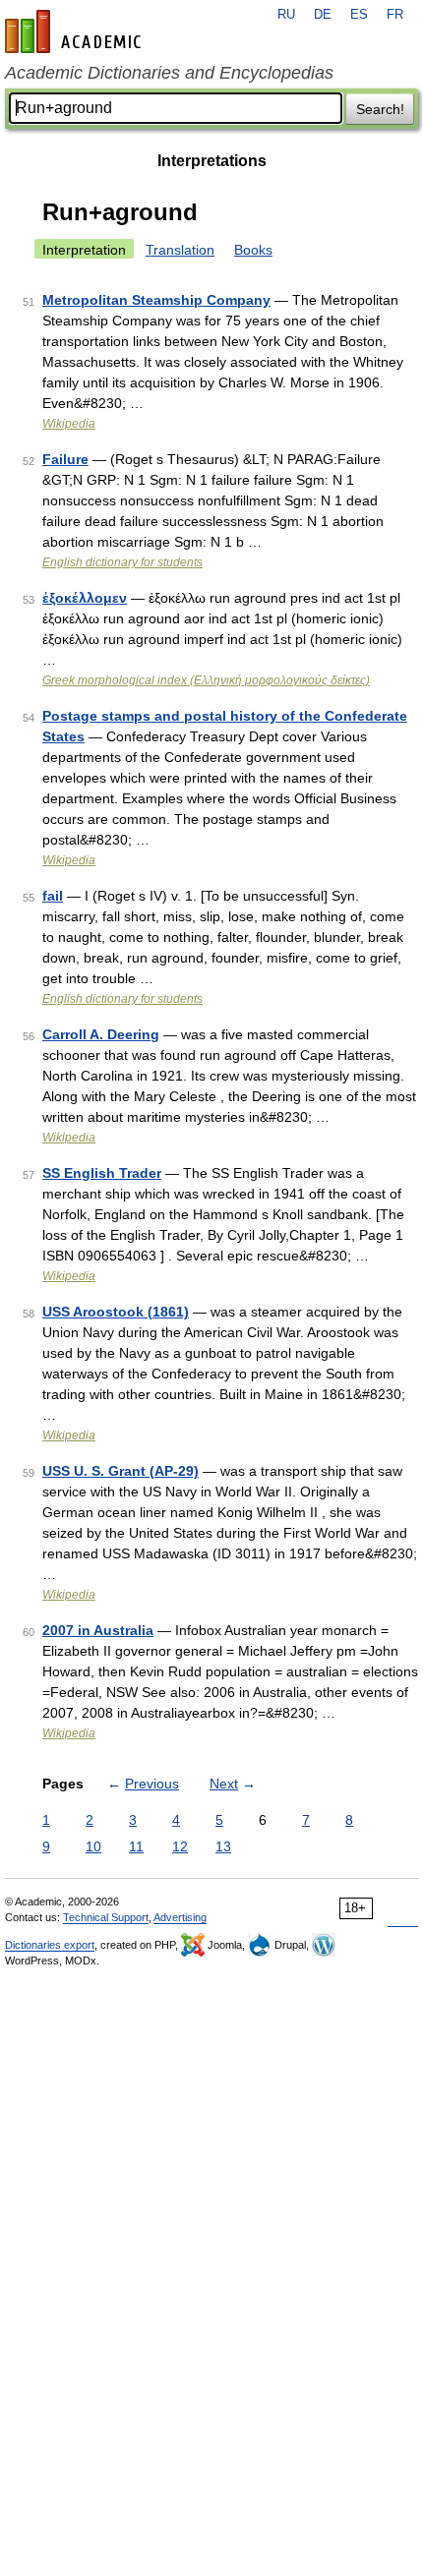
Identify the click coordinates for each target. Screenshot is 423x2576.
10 (93, 1846)
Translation (180, 250)
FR (395, 15)
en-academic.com (76, 31)
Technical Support (106, 1917)
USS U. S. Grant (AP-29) (121, 1471)
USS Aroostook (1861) (116, 1312)
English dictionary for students (122, 562)
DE (323, 15)
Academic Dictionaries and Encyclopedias (169, 73)
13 (223, 1846)
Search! (380, 109)
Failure (65, 459)
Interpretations (212, 161)
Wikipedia (69, 424)
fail (53, 896)
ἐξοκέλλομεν (85, 598)
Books (253, 250)
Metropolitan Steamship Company (156, 300)
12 (180, 1846)
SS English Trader (102, 1173)
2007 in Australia (98, 1630)
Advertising (180, 1917)
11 (136, 1846)
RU (286, 15)
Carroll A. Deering (101, 1034)
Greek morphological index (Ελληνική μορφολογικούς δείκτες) (206, 680)
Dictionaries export (50, 1945)
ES (359, 15)
